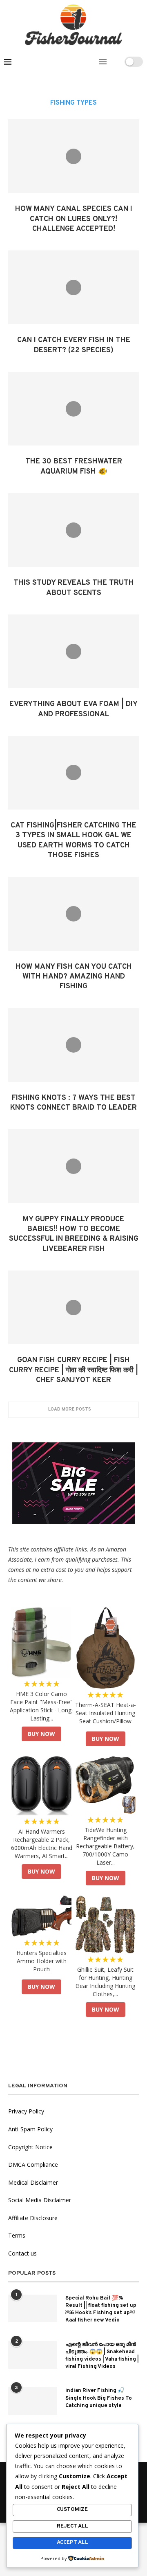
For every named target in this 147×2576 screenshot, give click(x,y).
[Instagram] (92, 62)
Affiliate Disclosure (33, 2218)
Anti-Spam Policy (30, 2129)
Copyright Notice (30, 2147)
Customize (72, 2510)
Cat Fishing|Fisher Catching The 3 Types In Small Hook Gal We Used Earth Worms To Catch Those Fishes (73, 840)
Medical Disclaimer (33, 2182)
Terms (17, 2235)
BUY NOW (41, 1734)
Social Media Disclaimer (40, 2200)
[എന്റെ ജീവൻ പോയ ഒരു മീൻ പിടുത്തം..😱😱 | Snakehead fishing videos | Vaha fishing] (33, 2355)
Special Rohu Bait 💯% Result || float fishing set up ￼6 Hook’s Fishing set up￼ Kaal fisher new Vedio (101, 2309)
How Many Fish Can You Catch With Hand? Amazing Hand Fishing (74, 977)
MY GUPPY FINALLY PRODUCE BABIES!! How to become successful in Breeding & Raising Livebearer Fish (74, 1234)
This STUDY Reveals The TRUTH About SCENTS (74, 588)
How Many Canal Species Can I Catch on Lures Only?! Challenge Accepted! (74, 219)
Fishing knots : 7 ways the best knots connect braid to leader (73, 1103)
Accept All (72, 2543)
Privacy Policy (26, 2111)
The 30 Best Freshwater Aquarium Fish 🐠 (74, 466)
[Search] (116, 62)
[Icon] (73, 156)
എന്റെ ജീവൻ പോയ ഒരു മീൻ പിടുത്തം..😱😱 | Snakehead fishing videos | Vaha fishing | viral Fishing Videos (102, 2356)
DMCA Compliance (33, 2165)
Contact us (22, 2253)
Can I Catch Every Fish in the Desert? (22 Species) (74, 345)
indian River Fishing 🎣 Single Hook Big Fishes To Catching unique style (99, 2398)
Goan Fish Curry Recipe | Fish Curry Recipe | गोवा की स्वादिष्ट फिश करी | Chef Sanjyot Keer (73, 1370)
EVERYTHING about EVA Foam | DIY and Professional (73, 709)
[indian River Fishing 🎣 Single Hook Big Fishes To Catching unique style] (33, 2401)
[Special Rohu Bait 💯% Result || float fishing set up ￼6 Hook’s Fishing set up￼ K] (33, 2308)
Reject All (72, 2526)
